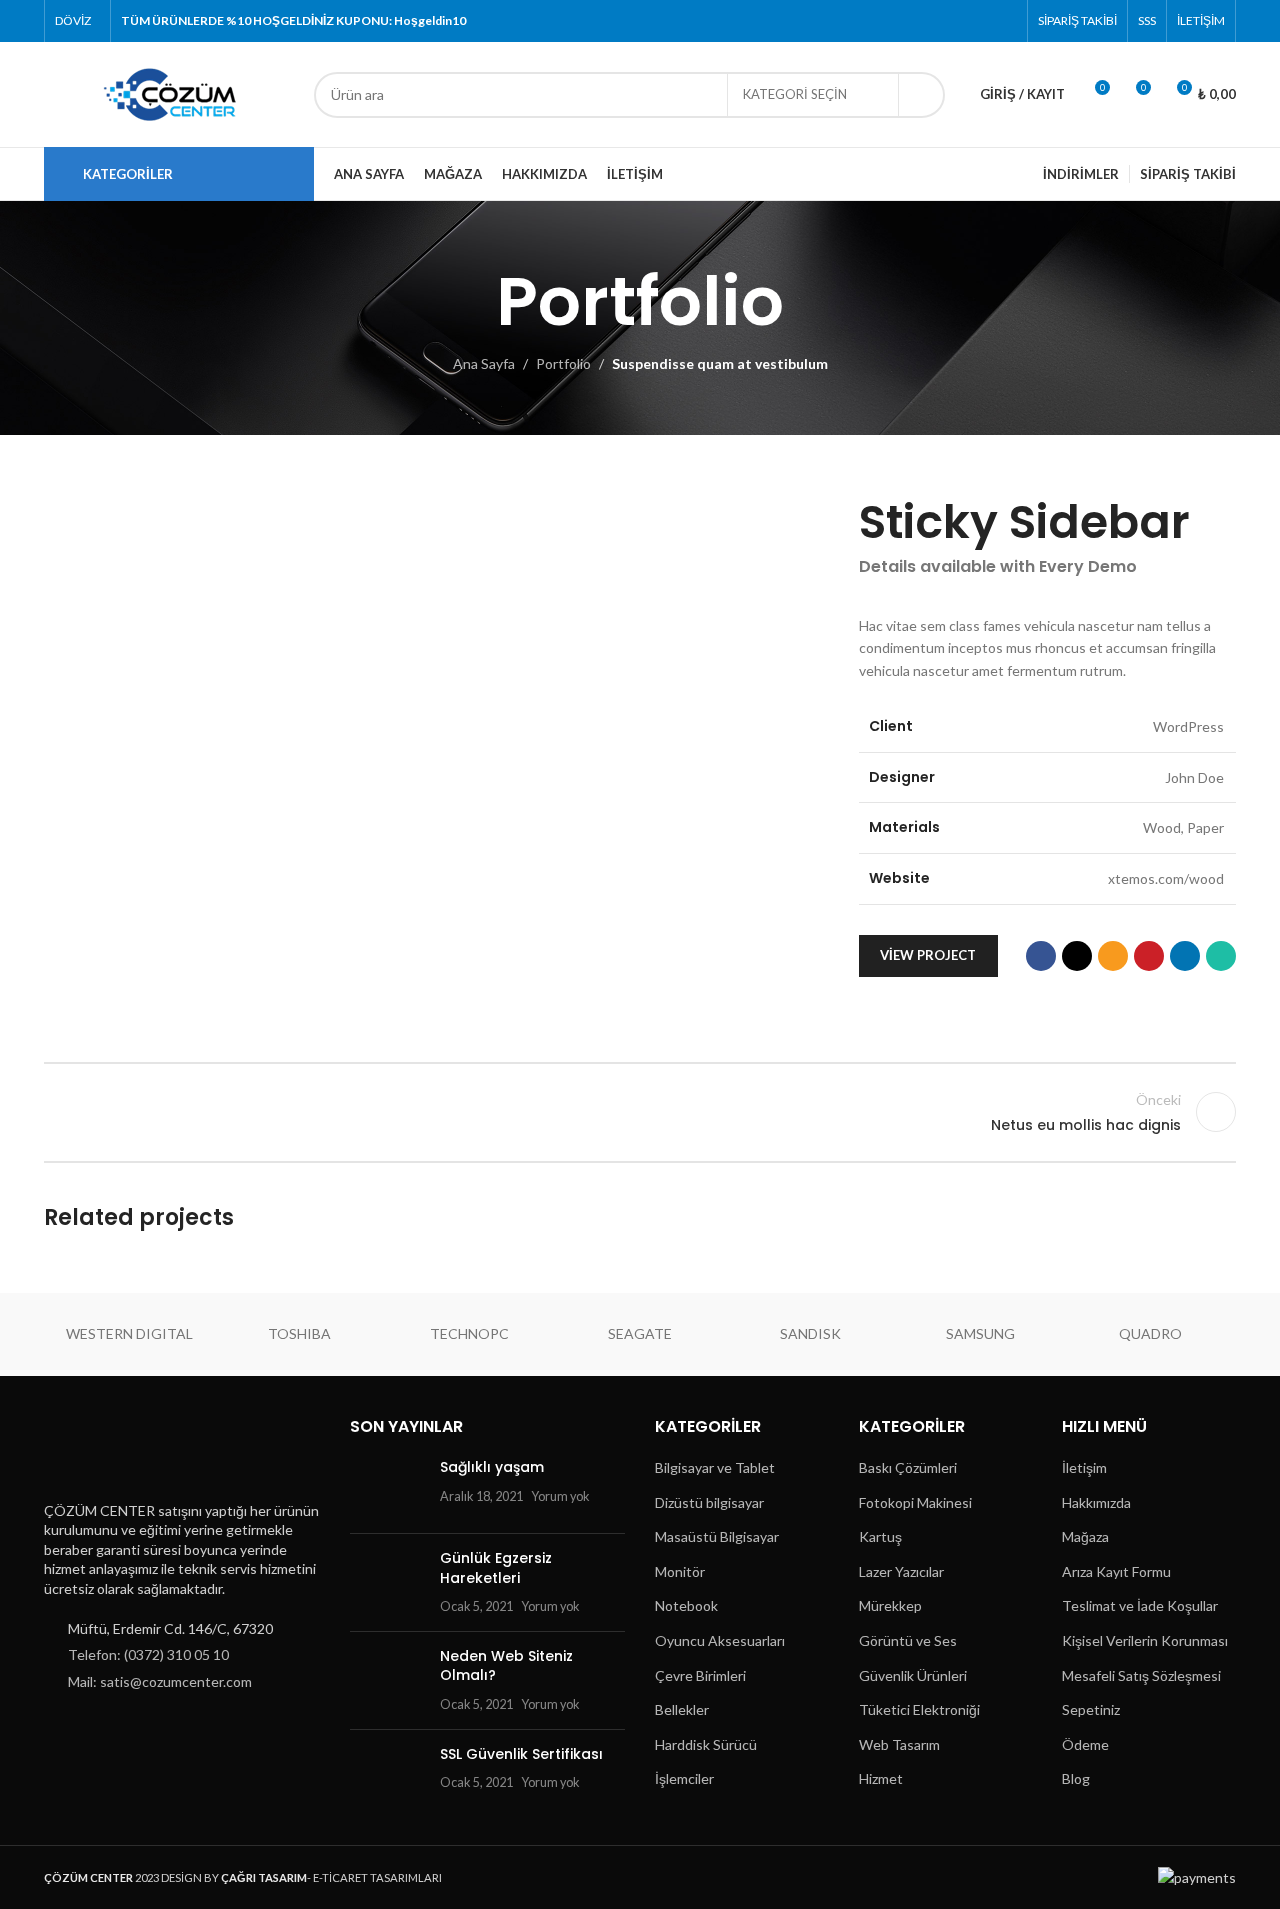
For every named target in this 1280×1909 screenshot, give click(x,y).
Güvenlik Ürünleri (913, 1675)
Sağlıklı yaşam (492, 1467)
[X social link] (928, 21)
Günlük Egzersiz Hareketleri (496, 1568)
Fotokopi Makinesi (915, 1502)
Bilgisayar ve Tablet (715, 1467)
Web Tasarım (899, 1744)
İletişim (1084, 1467)
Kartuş (880, 1536)
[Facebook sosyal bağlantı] (902, 21)
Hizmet (881, 1778)
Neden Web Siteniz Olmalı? (506, 1666)
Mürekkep (890, 1605)
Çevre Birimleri (700, 1675)
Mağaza (1085, 1536)
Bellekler (682, 1709)
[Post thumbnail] (387, 1488)
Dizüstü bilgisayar (709, 1502)
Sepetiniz (1091, 1709)
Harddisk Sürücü (706, 1744)
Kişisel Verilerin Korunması (1145, 1640)
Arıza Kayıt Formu (1116, 1571)
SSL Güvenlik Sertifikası (521, 1754)
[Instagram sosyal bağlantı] (953, 21)
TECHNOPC (469, 1333)
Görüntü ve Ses (908, 1640)
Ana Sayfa (484, 363)
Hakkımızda (1096, 1502)
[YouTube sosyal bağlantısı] (978, 21)
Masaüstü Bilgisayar (717, 1536)
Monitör (680, 1571)
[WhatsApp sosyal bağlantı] (1221, 956)
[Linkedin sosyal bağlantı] (1185, 956)
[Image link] (142, 1451)
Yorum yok (560, 1496)
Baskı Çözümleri (908, 1467)
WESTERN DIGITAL (129, 1333)
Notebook (686, 1605)
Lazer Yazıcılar (901, 1571)
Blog (1076, 1778)
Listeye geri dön (640, 1112)
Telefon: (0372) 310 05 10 (148, 1654)
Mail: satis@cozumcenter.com (160, 1681)
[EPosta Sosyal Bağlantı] (1113, 956)
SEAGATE (640, 1333)
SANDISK (810, 1333)
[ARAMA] (922, 95)
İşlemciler (684, 1778)
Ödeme (1085, 1744)
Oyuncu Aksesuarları (720, 1640)
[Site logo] (169, 92)
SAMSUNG (980, 1333)
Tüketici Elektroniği (919, 1709)
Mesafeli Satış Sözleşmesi (1141, 1675)
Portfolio (563, 363)
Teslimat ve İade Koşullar (1140, 1605)
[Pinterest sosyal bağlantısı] (1004, 21)
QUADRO (1150, 1333)
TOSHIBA (299, 1333)
